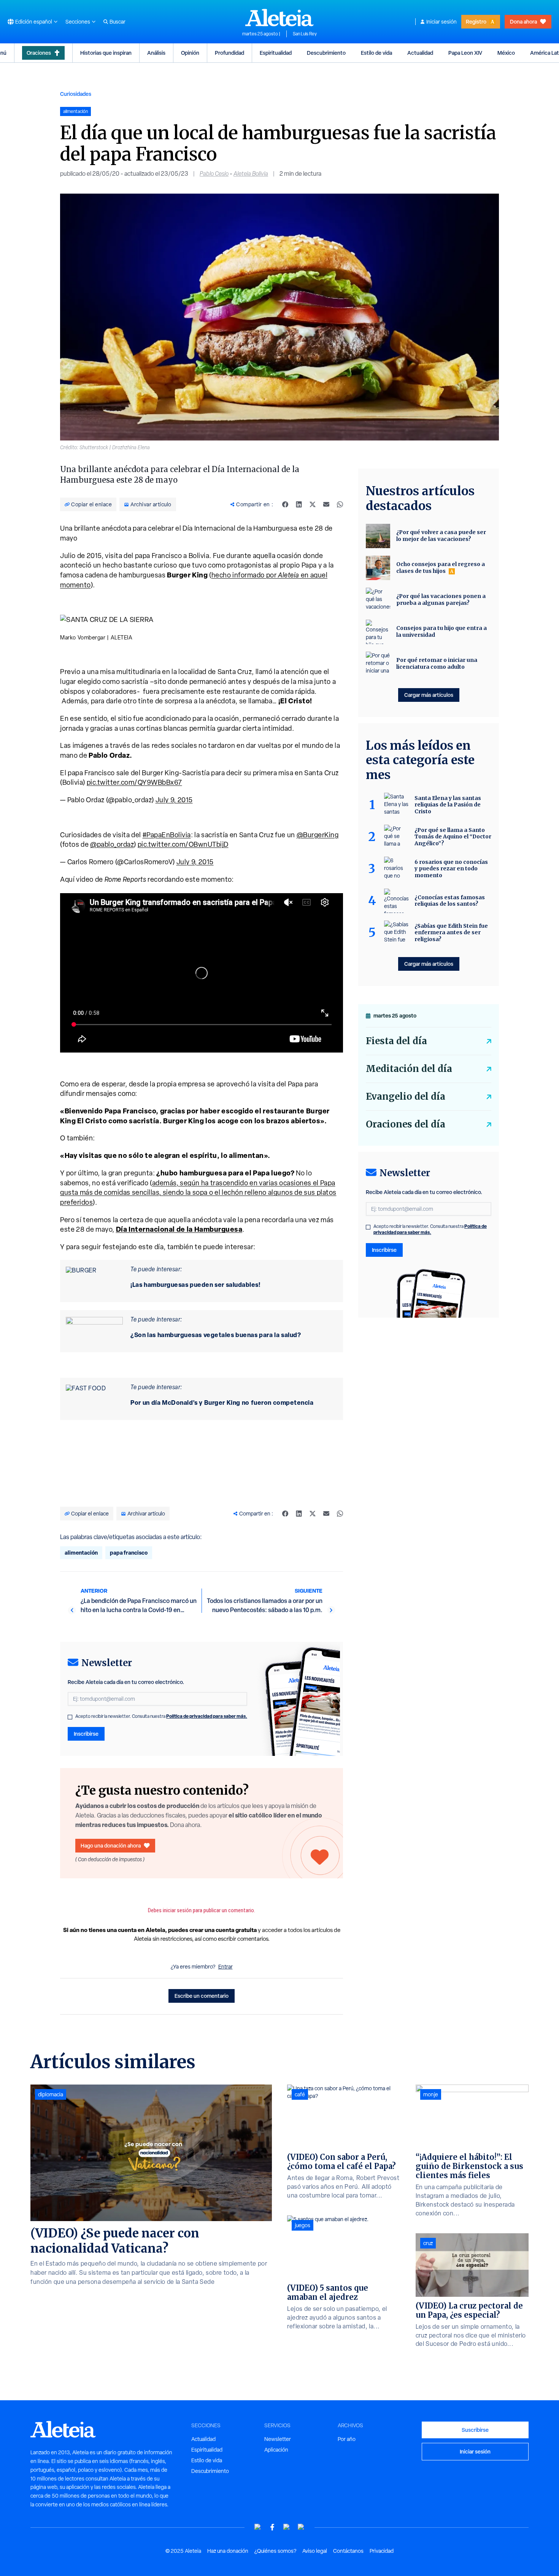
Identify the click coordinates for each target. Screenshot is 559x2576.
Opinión (190, 53)
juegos (303, 2225)
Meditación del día (409, 1069)
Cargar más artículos (429, 695)
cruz (428, 2243)
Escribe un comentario (202, 1996)
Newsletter (278, 2439)
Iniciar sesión (441, 22)
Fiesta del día (396, 1041)
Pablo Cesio (214, 174)
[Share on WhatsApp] (340, 504)
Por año (347, 2439)
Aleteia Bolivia (251, 174)
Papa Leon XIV (465, 53)
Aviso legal (315, 2551)
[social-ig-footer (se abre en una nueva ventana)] (301, 2527)
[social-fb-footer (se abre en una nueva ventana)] (272, 2527)
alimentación (81, 1553)
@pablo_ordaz (112, 844)
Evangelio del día (406, 1096)
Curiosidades (76, 94)
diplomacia (51, 2094)
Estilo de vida (376, 53)
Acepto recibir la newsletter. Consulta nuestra (161, 1716)
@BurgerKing (318, 835)
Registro (476, 21)
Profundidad (229, 53)
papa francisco (129, 1553)
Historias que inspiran (106, 53)
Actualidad (420, 53)
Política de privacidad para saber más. (207, 1716)
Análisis (156, 53)
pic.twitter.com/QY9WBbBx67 (134, 782)
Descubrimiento (326, 53)
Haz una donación (228, 2551)
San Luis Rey (305, 34)
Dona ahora (523, 21)
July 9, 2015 (174, 800)
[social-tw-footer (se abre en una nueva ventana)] (287, 2527)
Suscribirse (475, 2430)
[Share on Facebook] (285, 504)
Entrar (226, 1967)
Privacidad (382, 2551)
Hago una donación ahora (111, 1845)
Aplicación (276, 2450)
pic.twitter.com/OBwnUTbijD (183, 844)
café (300, 2094)
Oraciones (39, 53)
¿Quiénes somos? (275, 2551)
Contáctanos (348, 2551)
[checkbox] (70, 1717)
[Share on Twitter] (313, 504)
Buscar (118, 22)
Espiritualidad (276, 53)
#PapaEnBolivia (167, 835)
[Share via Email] (326, 504)
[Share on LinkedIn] (299, 504)
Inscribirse (86, 1734)
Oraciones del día (406, 1124)
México (506, 53)
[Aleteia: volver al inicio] (279, 17)
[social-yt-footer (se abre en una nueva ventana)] (258, 2527)
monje (431, 2094)
